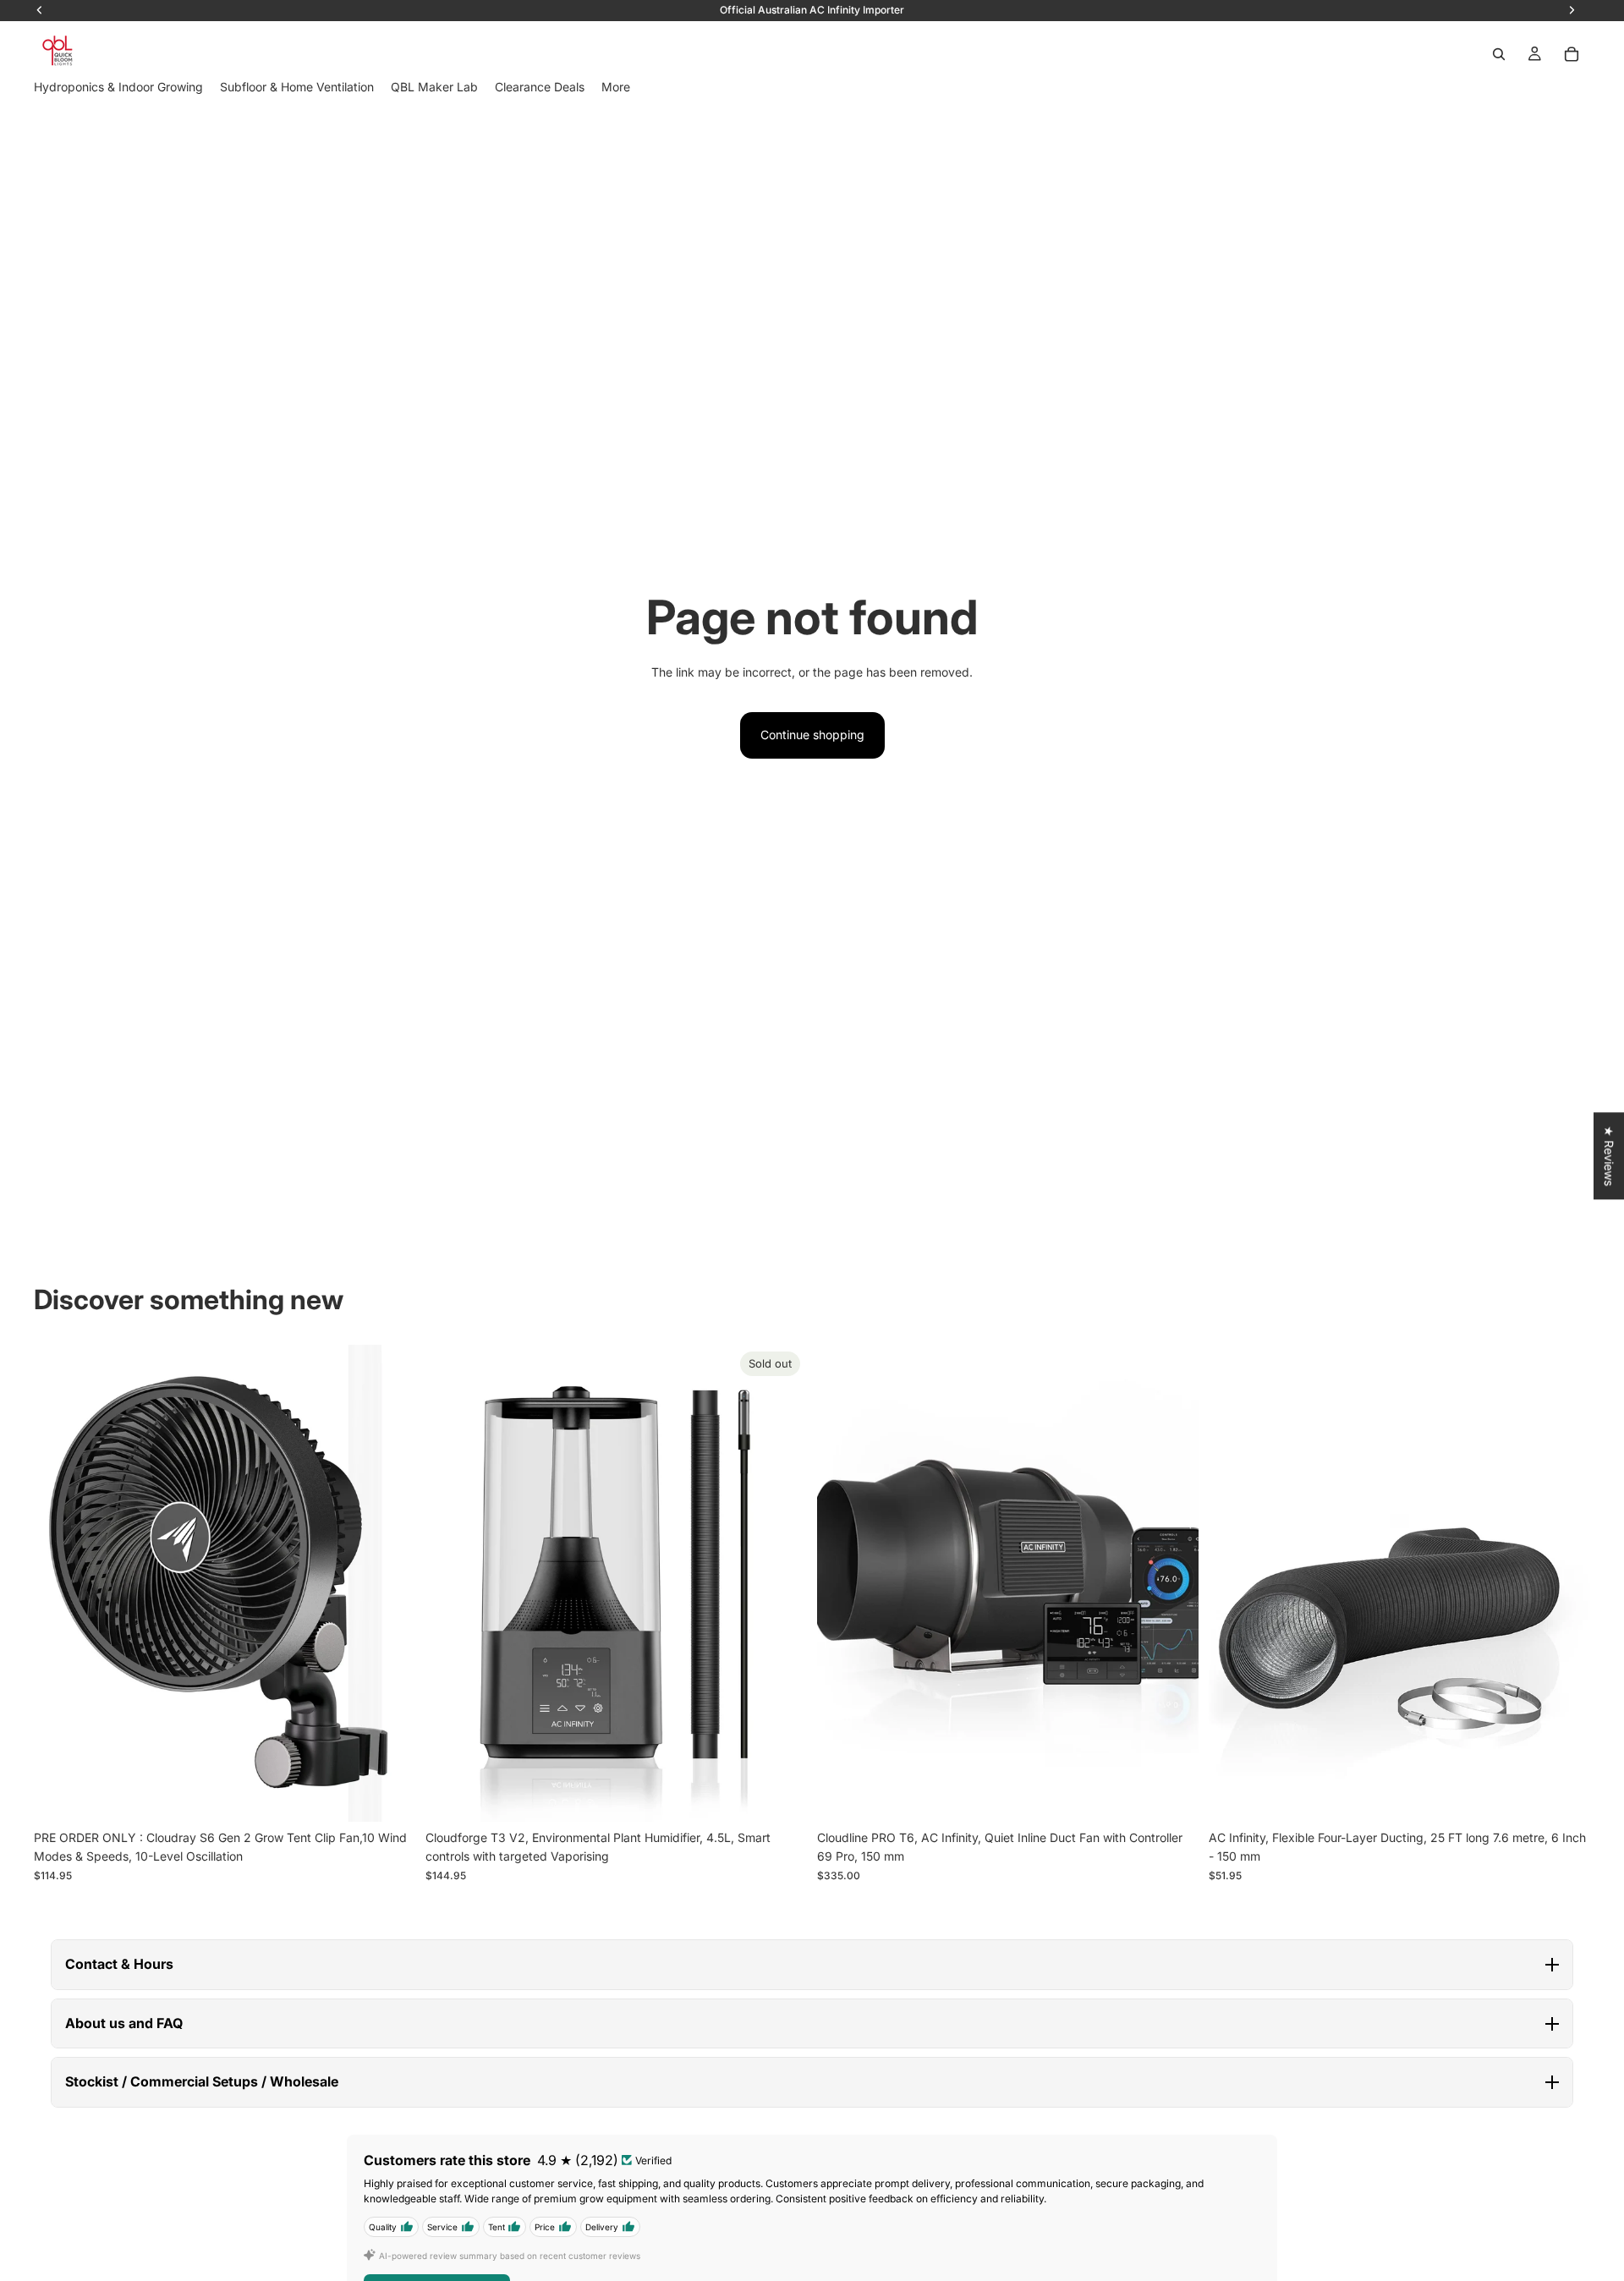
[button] (812, 1965)
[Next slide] (390, 1583)
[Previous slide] (59, 1583)
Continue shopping (812, 735)
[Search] (1499, 54)
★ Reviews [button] (1609, 1156)
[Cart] (1572, 54)
